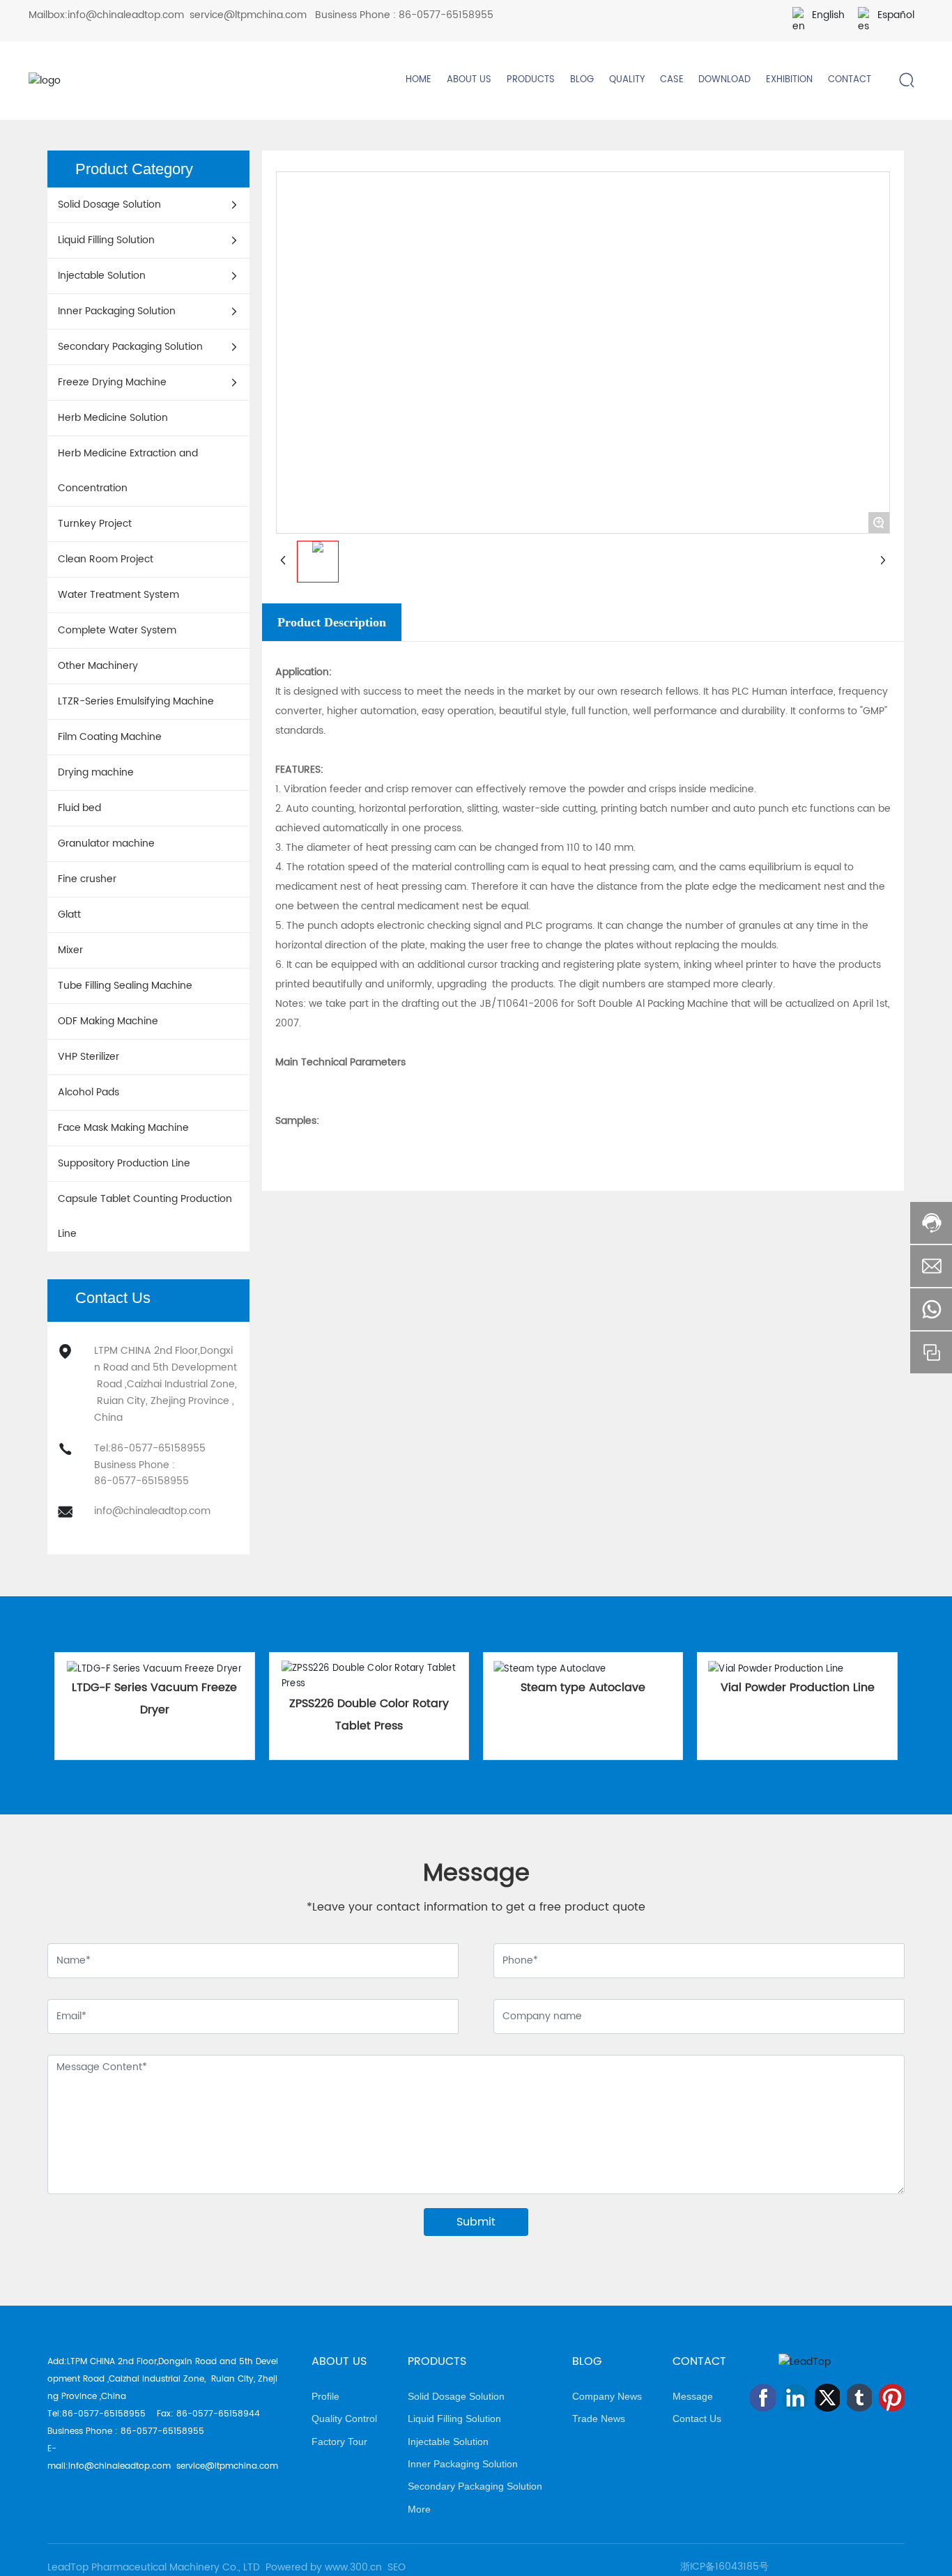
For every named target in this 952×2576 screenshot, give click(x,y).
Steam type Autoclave (583, 1688)
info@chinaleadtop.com (126, 15)
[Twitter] (827, 2398)
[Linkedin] (795, 2398)
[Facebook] (762, 2398)
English (828, 15)
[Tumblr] (859, 2398)
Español (896, 15)
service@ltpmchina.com (248, 15)
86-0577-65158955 (446, 15)
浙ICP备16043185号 (724, 2567)
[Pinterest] (891, 2398)
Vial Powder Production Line (798, 1688)
